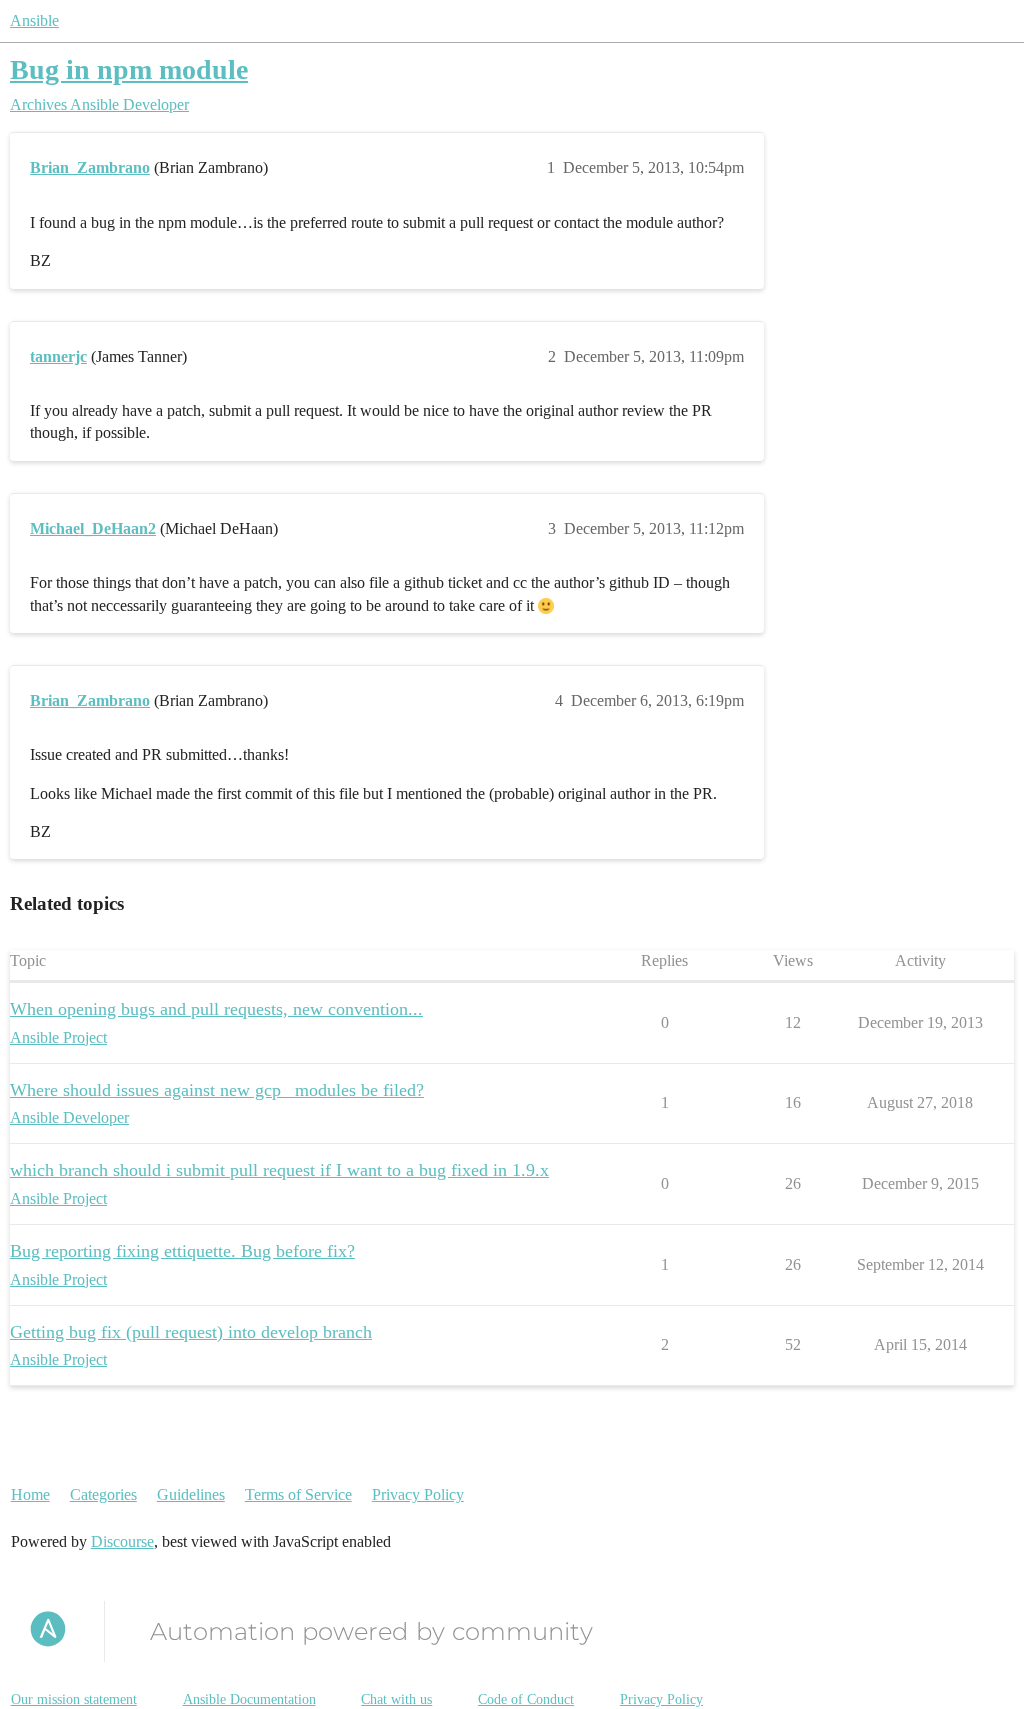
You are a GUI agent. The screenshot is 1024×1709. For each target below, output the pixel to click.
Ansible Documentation (249, 1699)
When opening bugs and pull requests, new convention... (216, 1009)
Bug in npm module (129, 69)
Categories (103, 1494)
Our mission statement (74, 1699)
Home (30, 1494)
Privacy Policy (418, 1494)
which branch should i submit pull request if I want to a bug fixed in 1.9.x (279, 1170)
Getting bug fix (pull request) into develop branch (191, 1332)
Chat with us (396, 1699)
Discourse (122, 1541)
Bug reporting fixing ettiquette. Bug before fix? (182, 1251)
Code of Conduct (526, 1699)
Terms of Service (298, 1494)
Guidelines (191, 1494)
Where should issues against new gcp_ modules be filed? (217, 1090)
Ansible (34, 20)
